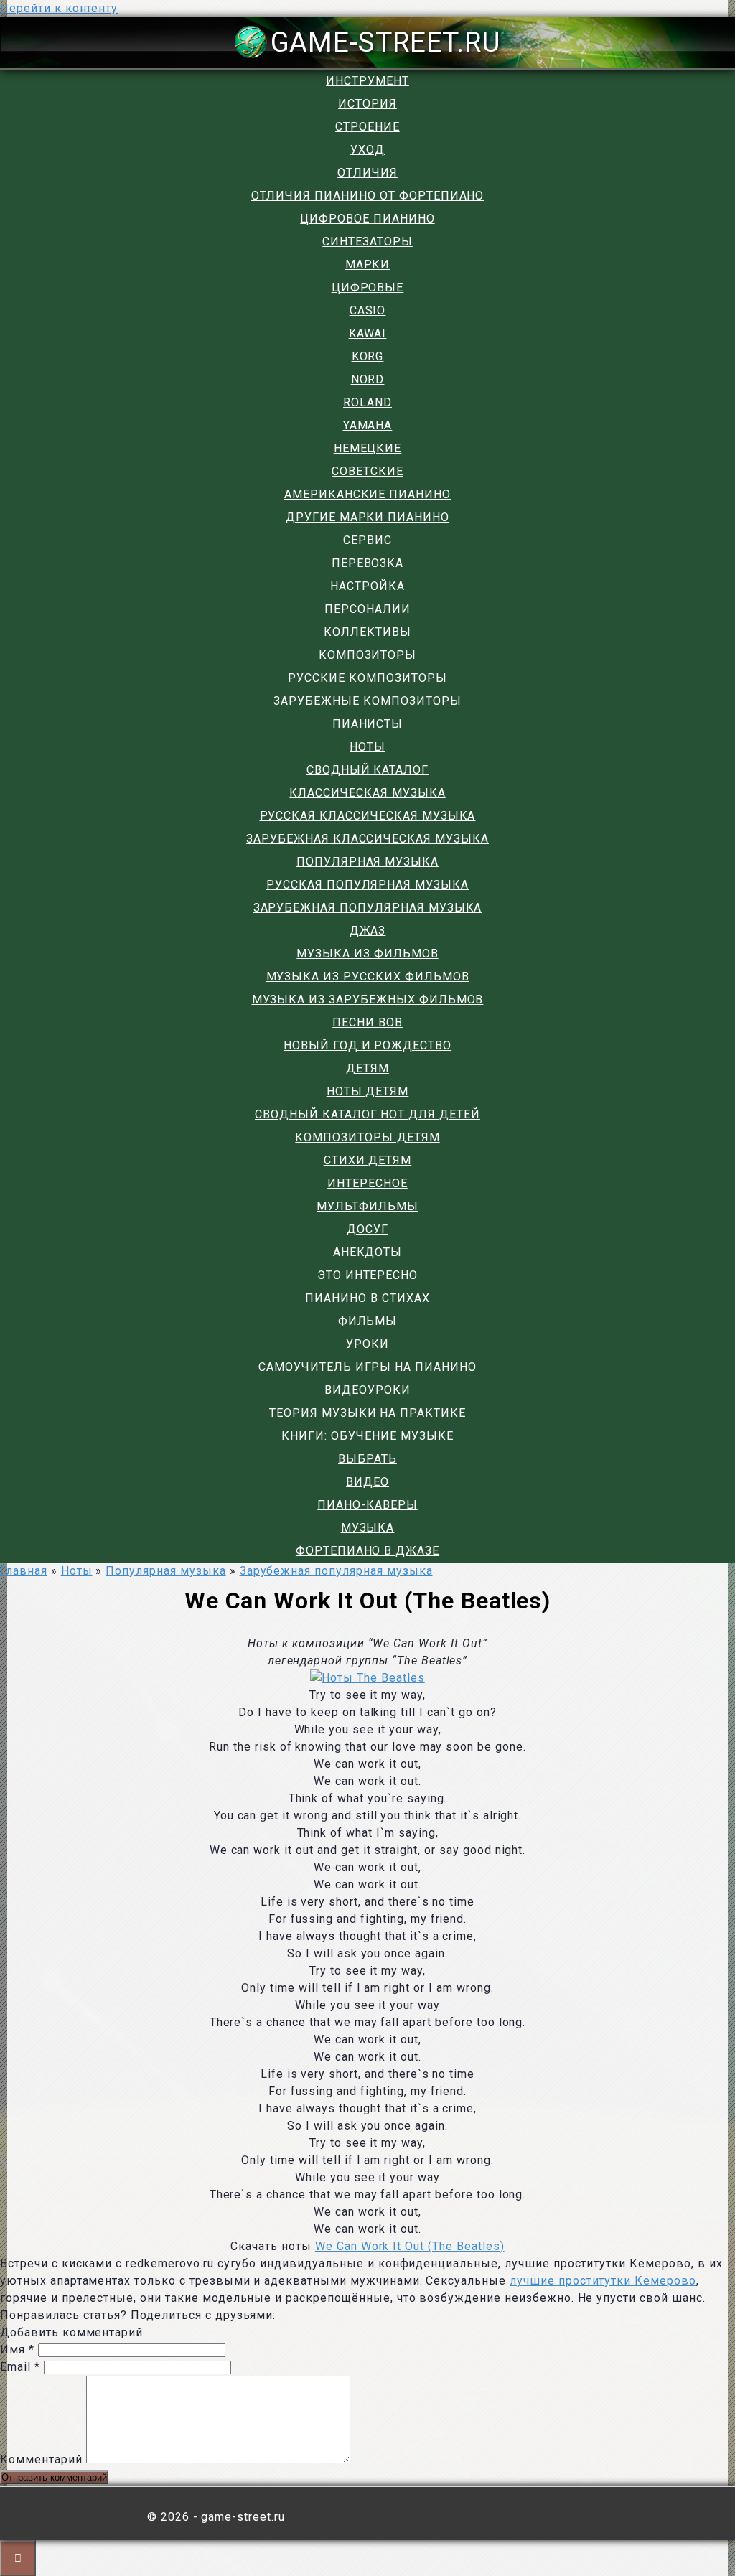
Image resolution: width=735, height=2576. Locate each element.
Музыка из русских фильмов (368, 976)
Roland (367, 402)
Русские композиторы (367, 678)
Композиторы (368, 655)
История (367, 104)
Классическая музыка (367, 793)
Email (20, 2367)
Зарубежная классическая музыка (367, 839)
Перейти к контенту (59, 8)
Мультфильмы (367, 1206)
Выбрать (367, 1459)
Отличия (367, 173)
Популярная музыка (367, 862)
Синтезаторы (367, 242)
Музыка (368, 1528)
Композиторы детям (367, 1137)
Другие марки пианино (367, 517)
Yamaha (368, 425)
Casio (368, 310)
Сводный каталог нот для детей (367, 1114)
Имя (17, 2350)
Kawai (368, 333)
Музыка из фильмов (367, 954)
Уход (367, 150)
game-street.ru (386, 42)
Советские (367, 471)
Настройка (367, 586)
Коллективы (367, 632)
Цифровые (368, 287)
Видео (367, 1482)
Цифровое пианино (367, 219)
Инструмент (367, 81)
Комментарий (41, 2459)
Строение (367, 127)
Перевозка (368, 563)
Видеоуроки (367, 1390)
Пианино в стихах (367, 1298)
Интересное (367, 1183)
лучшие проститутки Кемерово (603, 2281)
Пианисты (368, 724)
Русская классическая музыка (368, 816)
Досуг (367, 1229)
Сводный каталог (367, 770)
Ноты (367, 747)
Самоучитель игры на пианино (367, 1367)
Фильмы (368, 1321)
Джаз (368, 931)
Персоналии (367, 609)
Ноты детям (368, 1091)
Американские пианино (367, 494)
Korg (368, 356)
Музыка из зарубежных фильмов (368, 999)
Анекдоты (368, 1252)
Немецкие (368, 448)
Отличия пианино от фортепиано (368, 196)
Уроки (367, 1344)
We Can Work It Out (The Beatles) (410, 2246)
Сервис (367, 540)
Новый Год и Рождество (367, 1045)
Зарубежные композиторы (367, 701)
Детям (367, 1068)
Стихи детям (368, 1160)
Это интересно (367, 1275)
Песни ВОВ (367, 1022)
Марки (368, 264)
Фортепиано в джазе (367, 1551)
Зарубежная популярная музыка (368, 908)
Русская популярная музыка (367, 885)
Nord (368, 379)
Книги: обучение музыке (367, 1436)
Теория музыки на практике (367, 1413)
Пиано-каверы (367, 1505)
